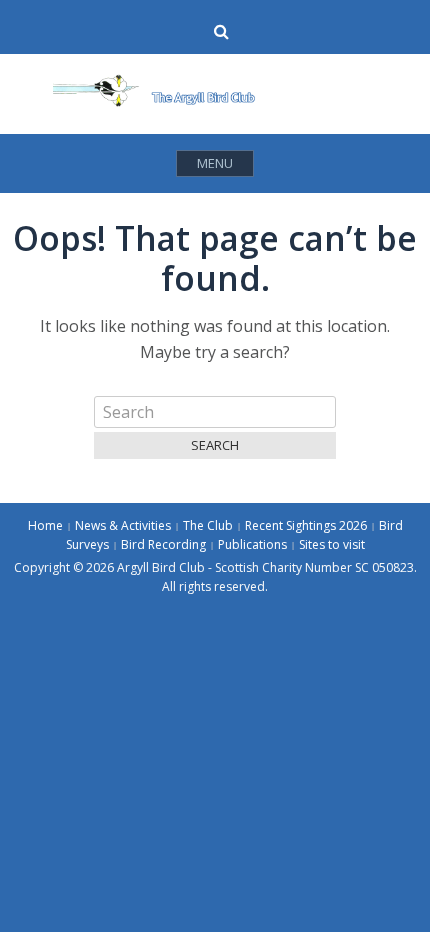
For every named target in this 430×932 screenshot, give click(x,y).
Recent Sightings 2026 (306, 525)
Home (45, 525)
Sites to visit (332, 544)
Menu (215, 163)
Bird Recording (163, 544)
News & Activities (123, 525)
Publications (252, 544)
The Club (208, 525)
